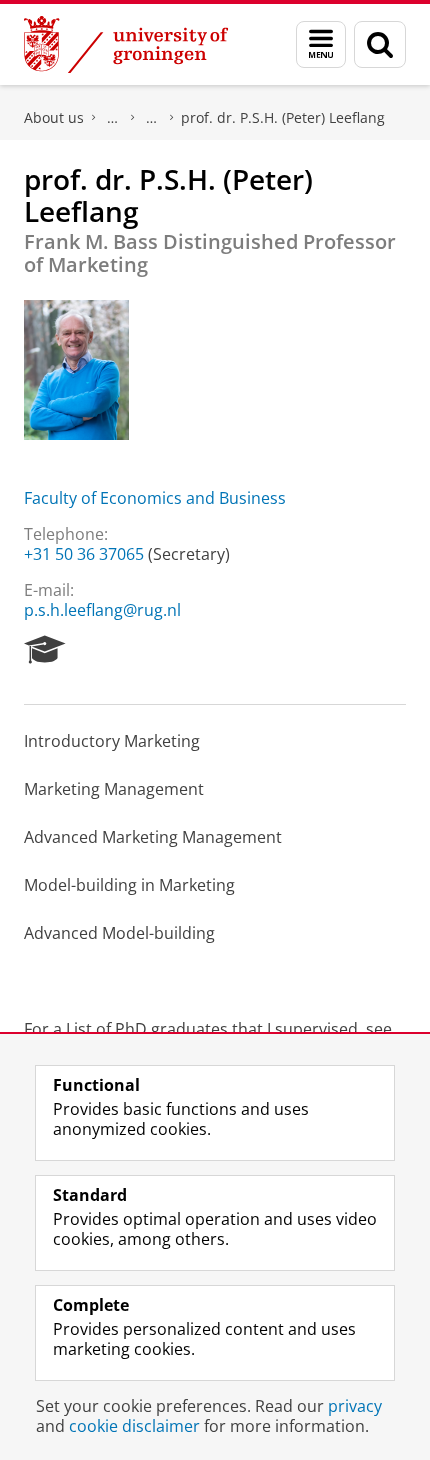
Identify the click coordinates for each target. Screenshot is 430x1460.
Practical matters (113, 118)
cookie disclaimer (134, 1426)
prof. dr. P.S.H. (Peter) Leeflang (283, 117)
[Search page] (380, 44)
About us (54, 117)
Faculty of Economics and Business (155, 498)
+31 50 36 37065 (84, 554)
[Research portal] (45, 650)
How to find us (152, 118)
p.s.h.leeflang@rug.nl (102, 610)
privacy (355, 1406)
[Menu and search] (321, 44)
